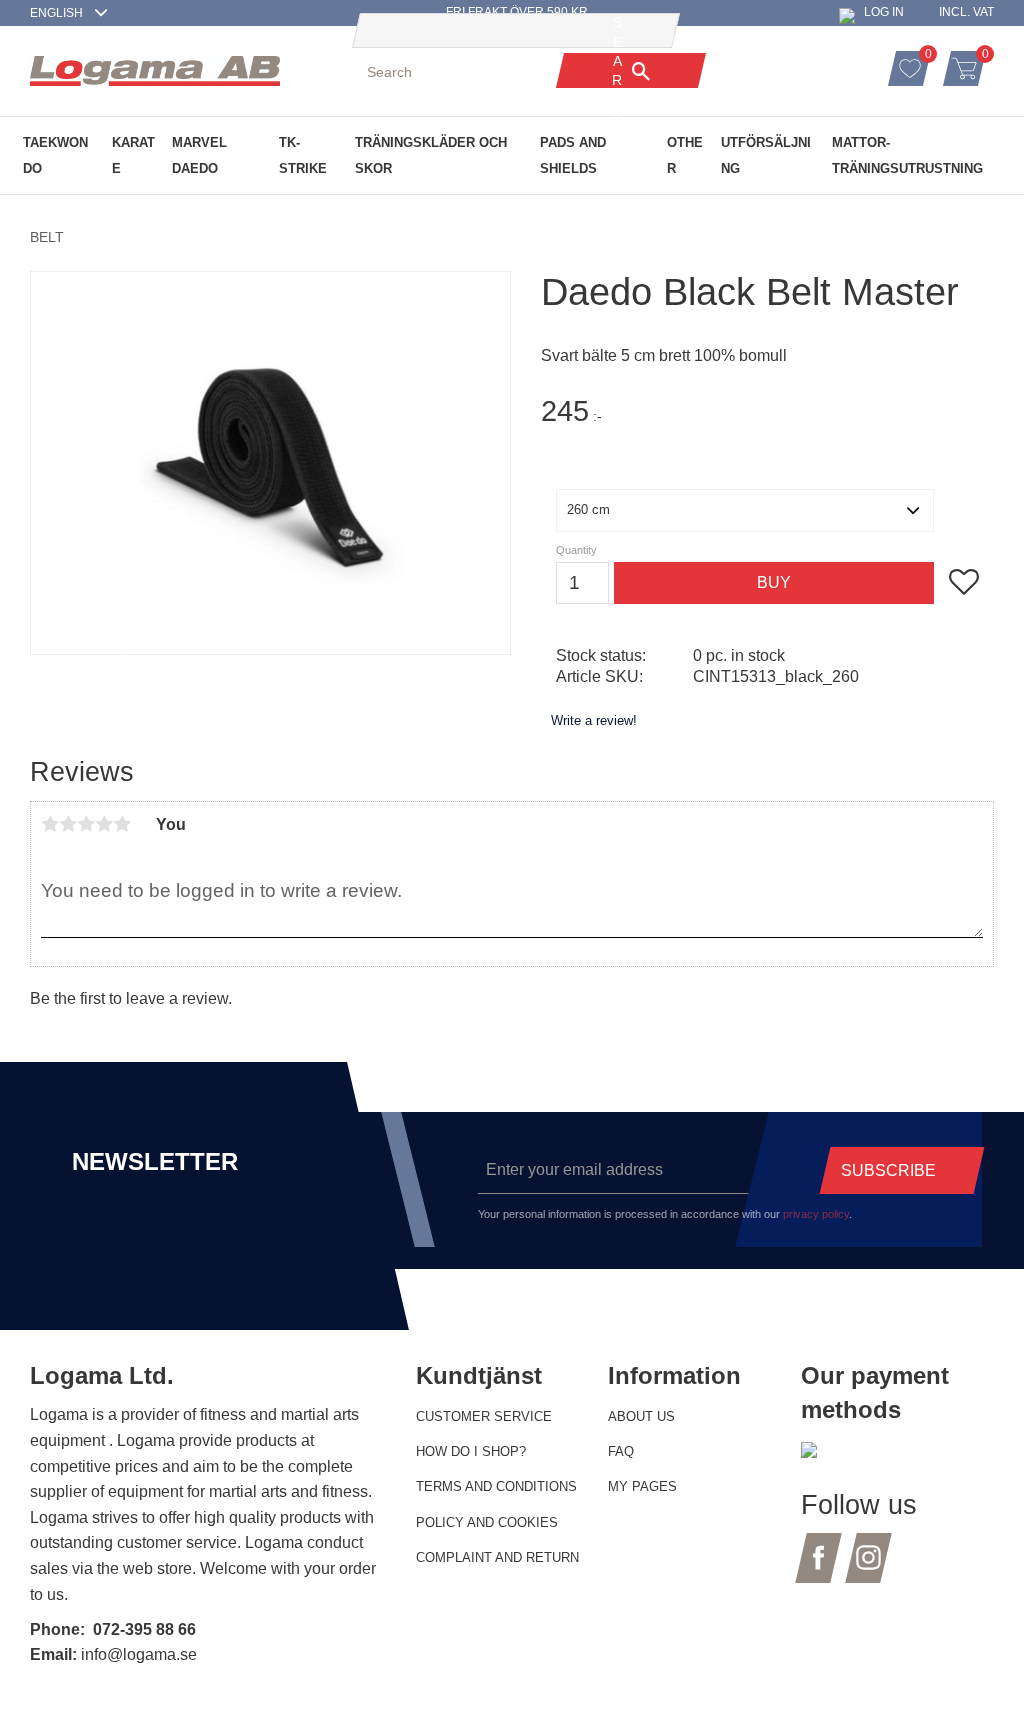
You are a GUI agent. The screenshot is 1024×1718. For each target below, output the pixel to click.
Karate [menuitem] (133, 155)
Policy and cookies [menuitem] (487, 1522)
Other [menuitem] (685, 155)
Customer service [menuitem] (484, 1416)
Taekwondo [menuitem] (55, 155)
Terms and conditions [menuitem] (496, 1486)
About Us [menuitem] (641, 1416)
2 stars (68, 824)
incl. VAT (966, 12)
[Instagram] (868, 1569)
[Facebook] (818, 1569)
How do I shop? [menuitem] (471, 1451)
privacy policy (816, 1214)
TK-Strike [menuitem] (303, 155)
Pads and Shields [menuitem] (573, 155)
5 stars (122, 824)
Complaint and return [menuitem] (497, 1557)
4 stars (104, 824)
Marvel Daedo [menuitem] (199, 155)
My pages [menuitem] (642, 1486)
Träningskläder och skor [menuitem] (431, 155)
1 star (50, 824)
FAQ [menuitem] (621, 1451)
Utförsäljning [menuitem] (766, 155)
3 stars (86, 824)
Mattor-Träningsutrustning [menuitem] (907, 155)
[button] (931, 57)
